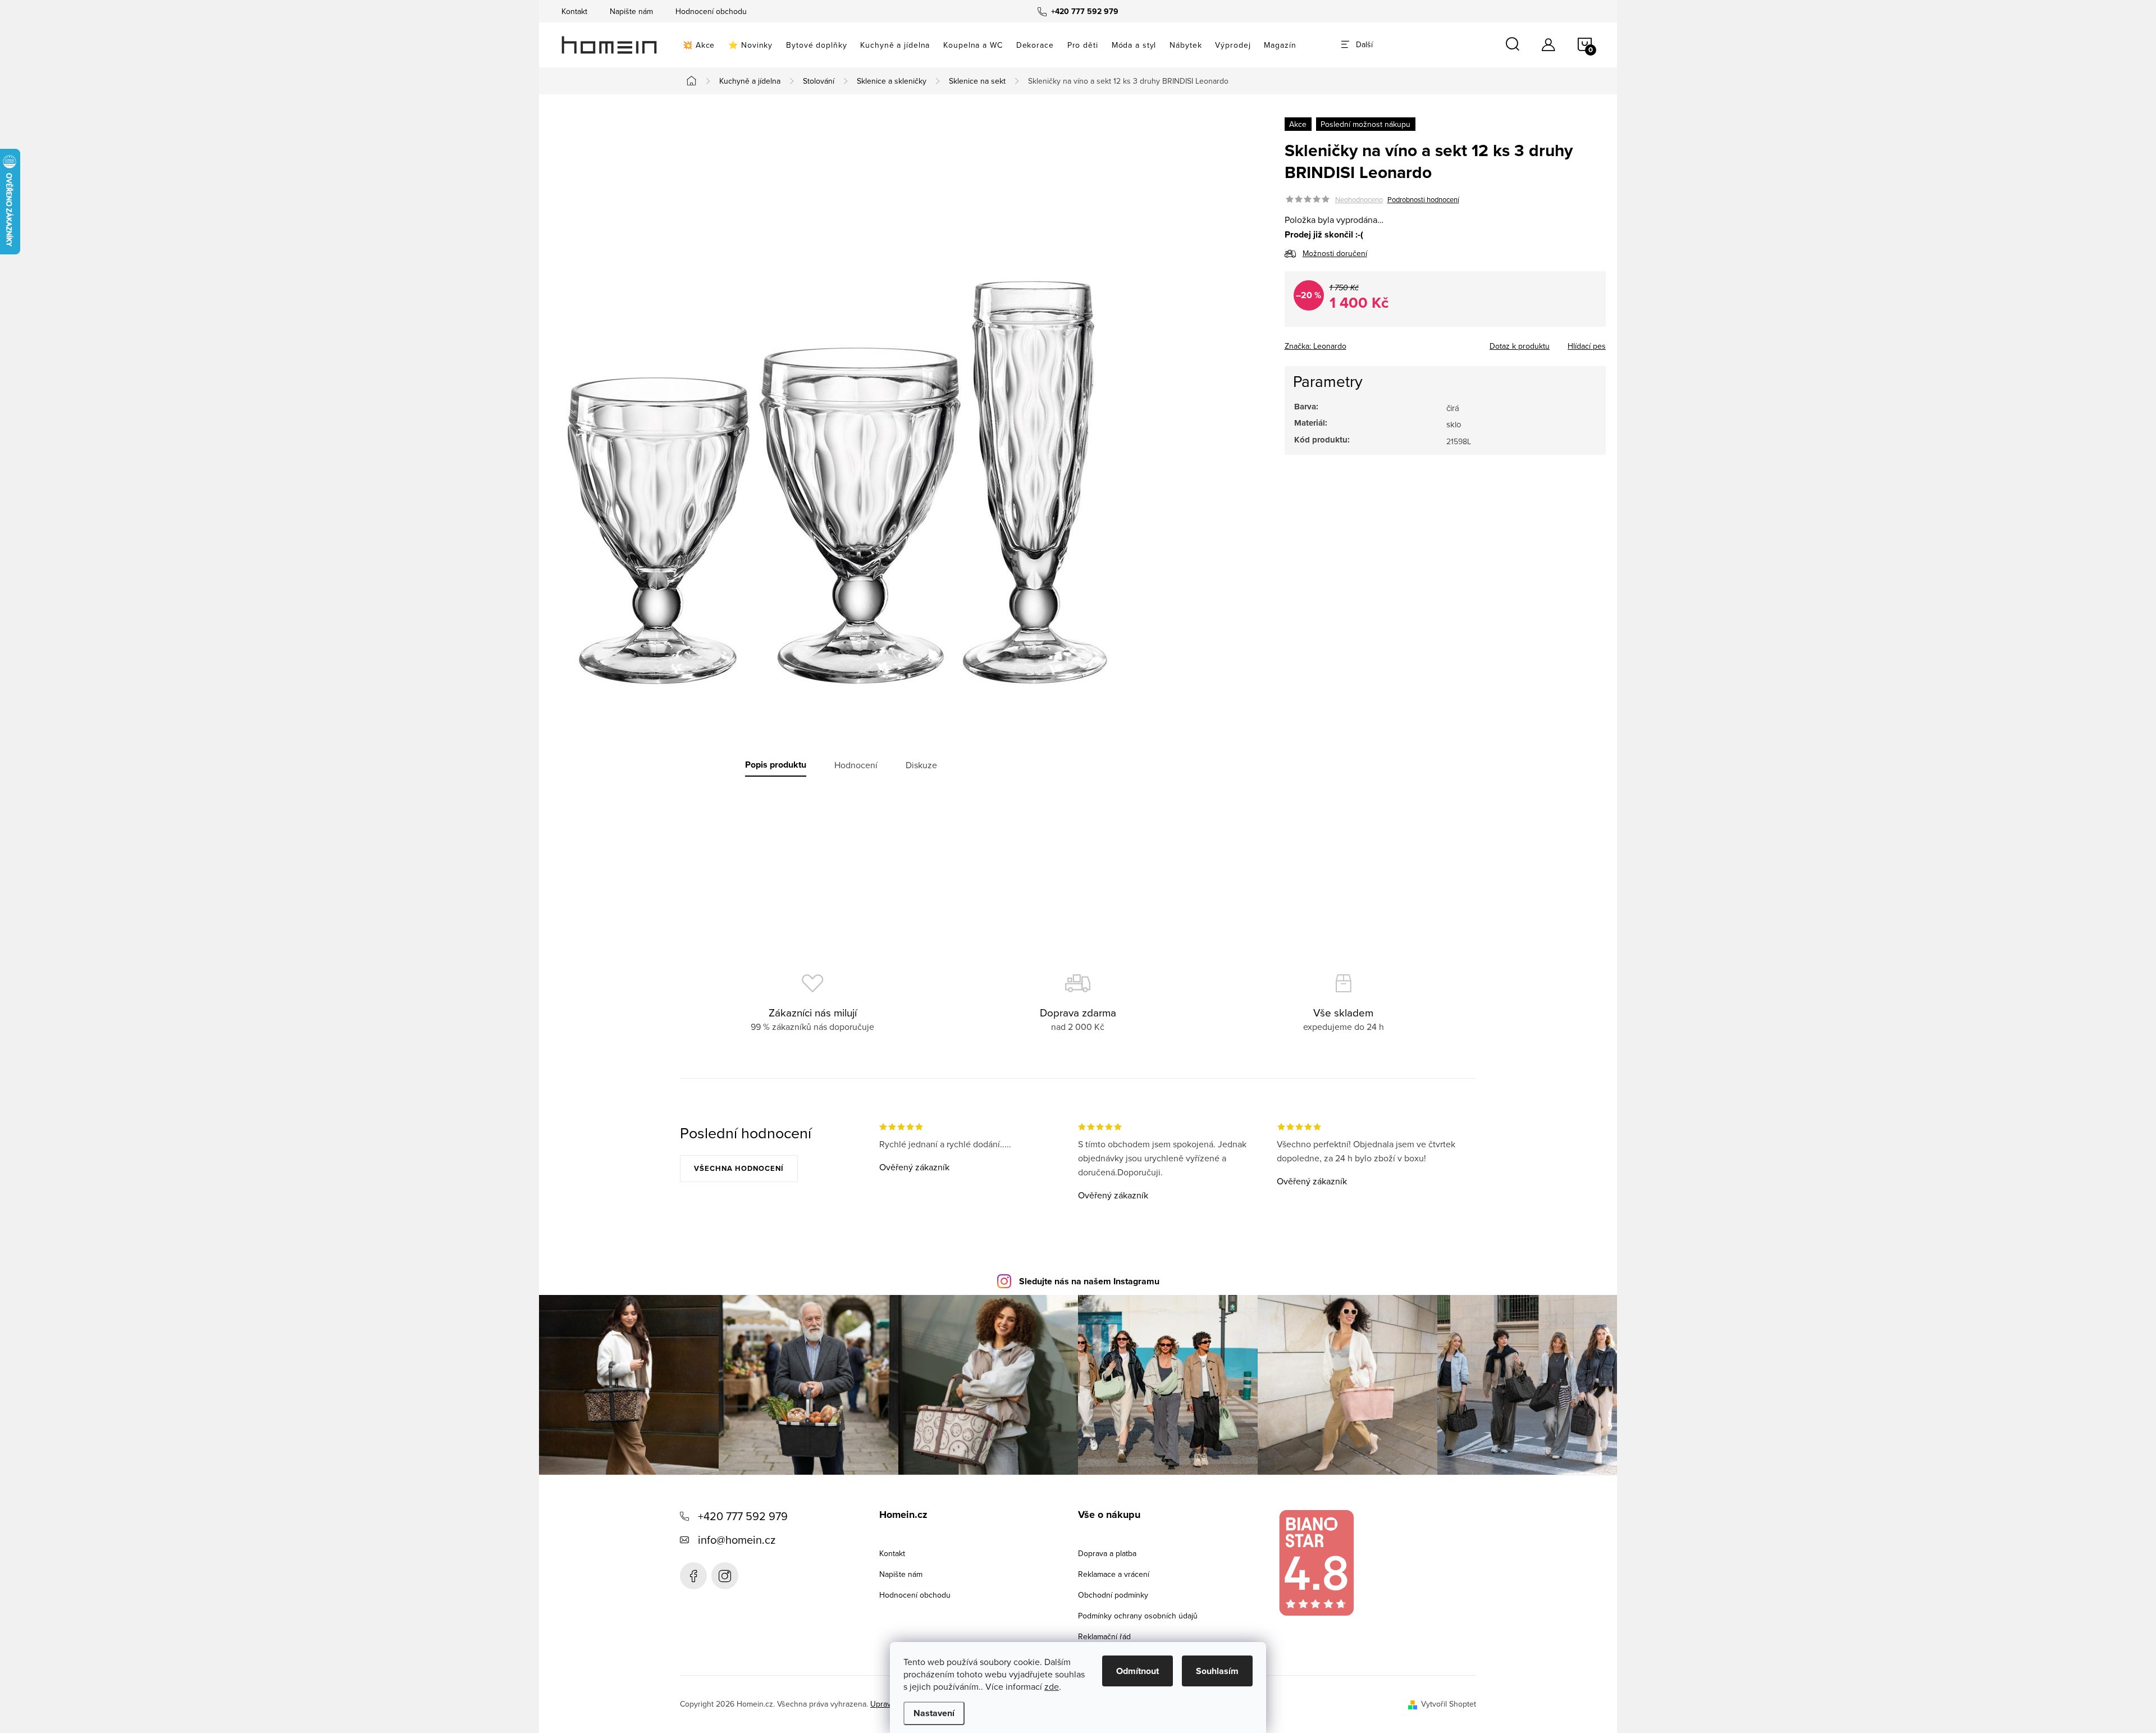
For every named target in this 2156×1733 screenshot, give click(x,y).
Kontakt (574, 11)
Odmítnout (1138, 1671)
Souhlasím (1217, 1671)
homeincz (725, 1576)
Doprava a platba (1107, 1553)
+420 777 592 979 (743, 1516)
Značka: (1315, 346)
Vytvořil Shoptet (1449, 1704)
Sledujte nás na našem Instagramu (1089, 1281)
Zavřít (1347, 343)
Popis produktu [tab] (776, 765)
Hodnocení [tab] (856, 765)
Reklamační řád (1104, 1636)
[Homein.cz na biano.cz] (1316, 1563)
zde (1052, 1686)
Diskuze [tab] (921, 765)
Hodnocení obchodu (711, 11)
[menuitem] (699, 45)
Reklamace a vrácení (1114, 1574)
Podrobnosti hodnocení (1423, 199)
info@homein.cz (737, 1540)
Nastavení (934, 1713)
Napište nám (631, 11)
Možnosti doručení (1335, 253)
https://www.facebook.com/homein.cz (693, 1576)
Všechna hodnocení (739, 1168)
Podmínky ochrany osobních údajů (1138, 1616)
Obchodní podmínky (1113, 1595)
